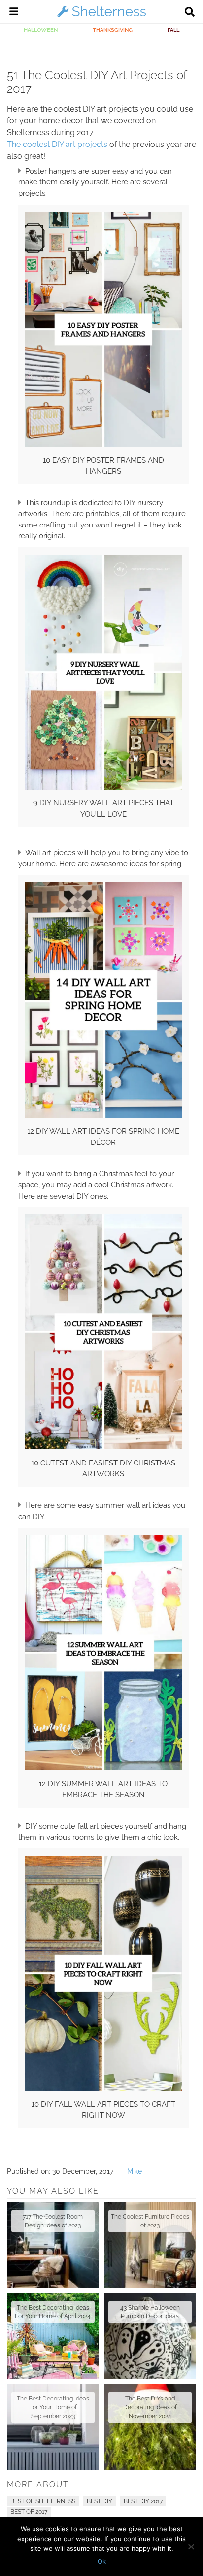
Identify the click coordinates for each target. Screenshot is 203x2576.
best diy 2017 (143, 2501)
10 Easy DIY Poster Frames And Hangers (103, 466)
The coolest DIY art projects (57, 144)
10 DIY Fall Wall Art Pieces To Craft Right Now (103, 2110)
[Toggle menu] (14, 13)
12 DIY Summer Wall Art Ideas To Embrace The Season (103, 1789)
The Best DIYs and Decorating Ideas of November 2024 (150, 2407)
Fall (173, 30)
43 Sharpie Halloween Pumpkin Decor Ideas (150, 2312)
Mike (135, 2171)
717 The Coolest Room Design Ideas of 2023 (53, 2221)
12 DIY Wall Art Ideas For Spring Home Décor (103, 1137)
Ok (102, 2561)
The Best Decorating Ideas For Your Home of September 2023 (53, 2407)
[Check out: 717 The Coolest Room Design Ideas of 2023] (53, 2245)
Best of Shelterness (43, 2501)
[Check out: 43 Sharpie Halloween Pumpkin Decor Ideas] (150, 2336)
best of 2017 (29, 2512)
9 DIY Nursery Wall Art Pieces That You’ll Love (103, 808)
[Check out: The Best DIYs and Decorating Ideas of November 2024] (150, 2427)
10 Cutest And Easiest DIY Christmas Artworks (103, 1469)
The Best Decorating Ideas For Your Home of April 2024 (53, 2312)
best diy (100, 2501)
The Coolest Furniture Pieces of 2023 (150, 2221)
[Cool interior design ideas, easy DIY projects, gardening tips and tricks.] (101, 17)
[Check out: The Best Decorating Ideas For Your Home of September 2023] (53, 2427)
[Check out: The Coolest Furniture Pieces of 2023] (150, 2245)
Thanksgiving (113, 30)
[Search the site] (190, 13)
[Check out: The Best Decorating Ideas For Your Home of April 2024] (53, 2336)
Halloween (41, 30)
